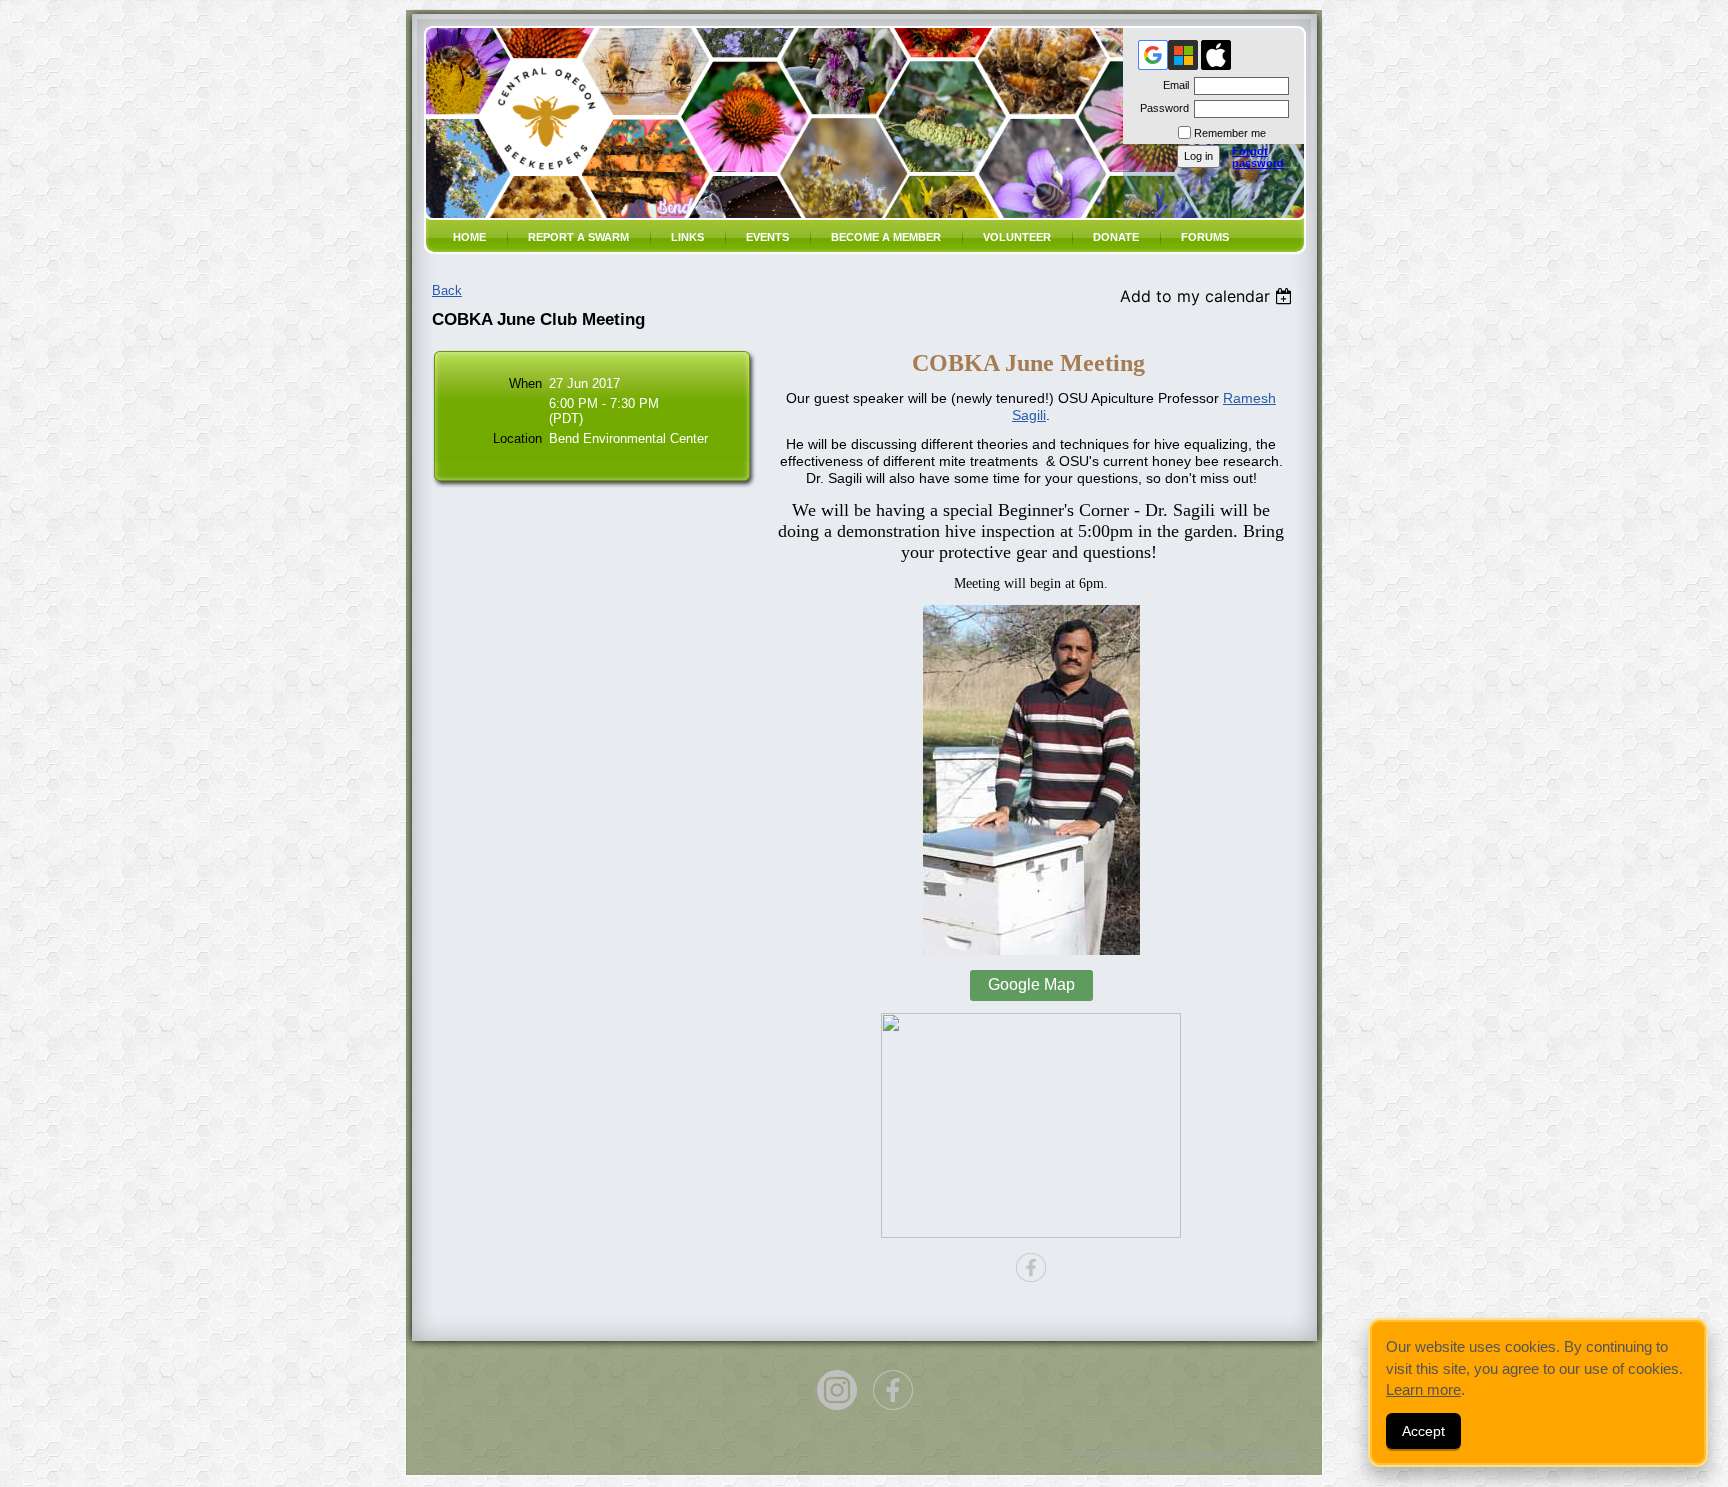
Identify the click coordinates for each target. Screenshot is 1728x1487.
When (525, 383)
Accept (1423, 1431)
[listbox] (1208, 296)
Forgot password (1258, 157)
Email (1172, 85)
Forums (1205, 237)
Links (687, 237)
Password (1161, 108)
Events (767, 237)
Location (517, 438)
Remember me (1230, 133)
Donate (1116, 237)
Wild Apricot (1167, 1455)
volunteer (1017, 237)
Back (447, 290)
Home (469, 237)
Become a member (886, 237)
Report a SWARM (578, 237)
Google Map (1031, 984)
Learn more (1423, 1389)
